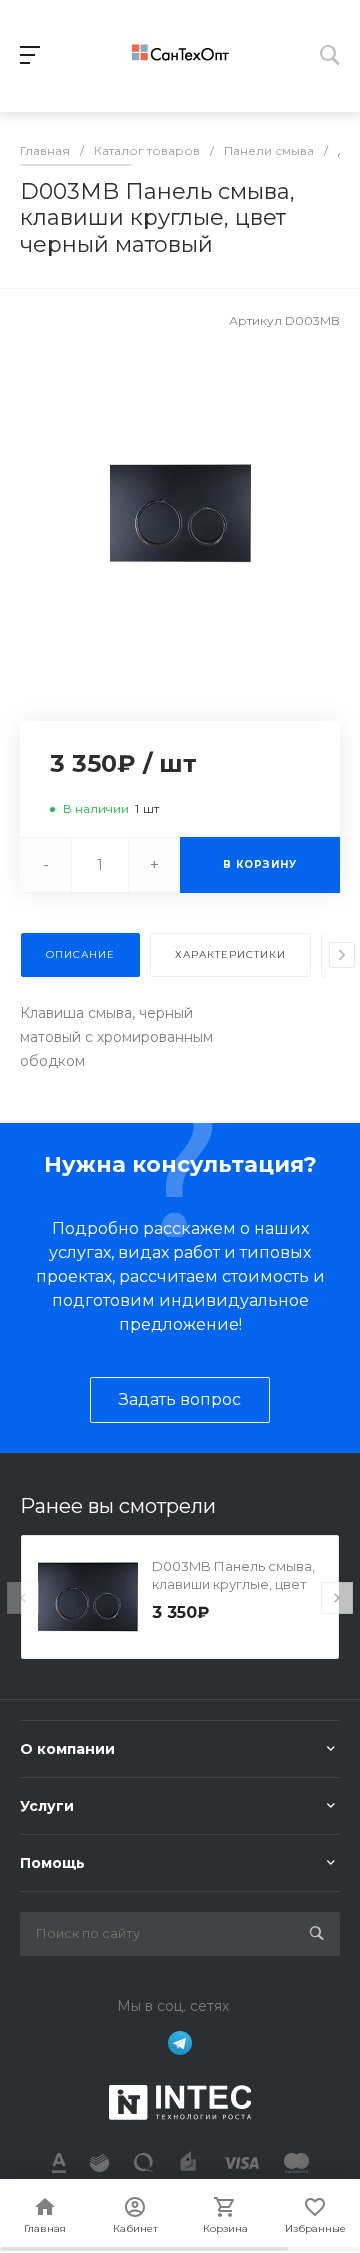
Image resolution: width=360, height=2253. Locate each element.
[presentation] (342, 955)
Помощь (52, 1863)
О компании (67, 1749)
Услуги (47, 1806)
